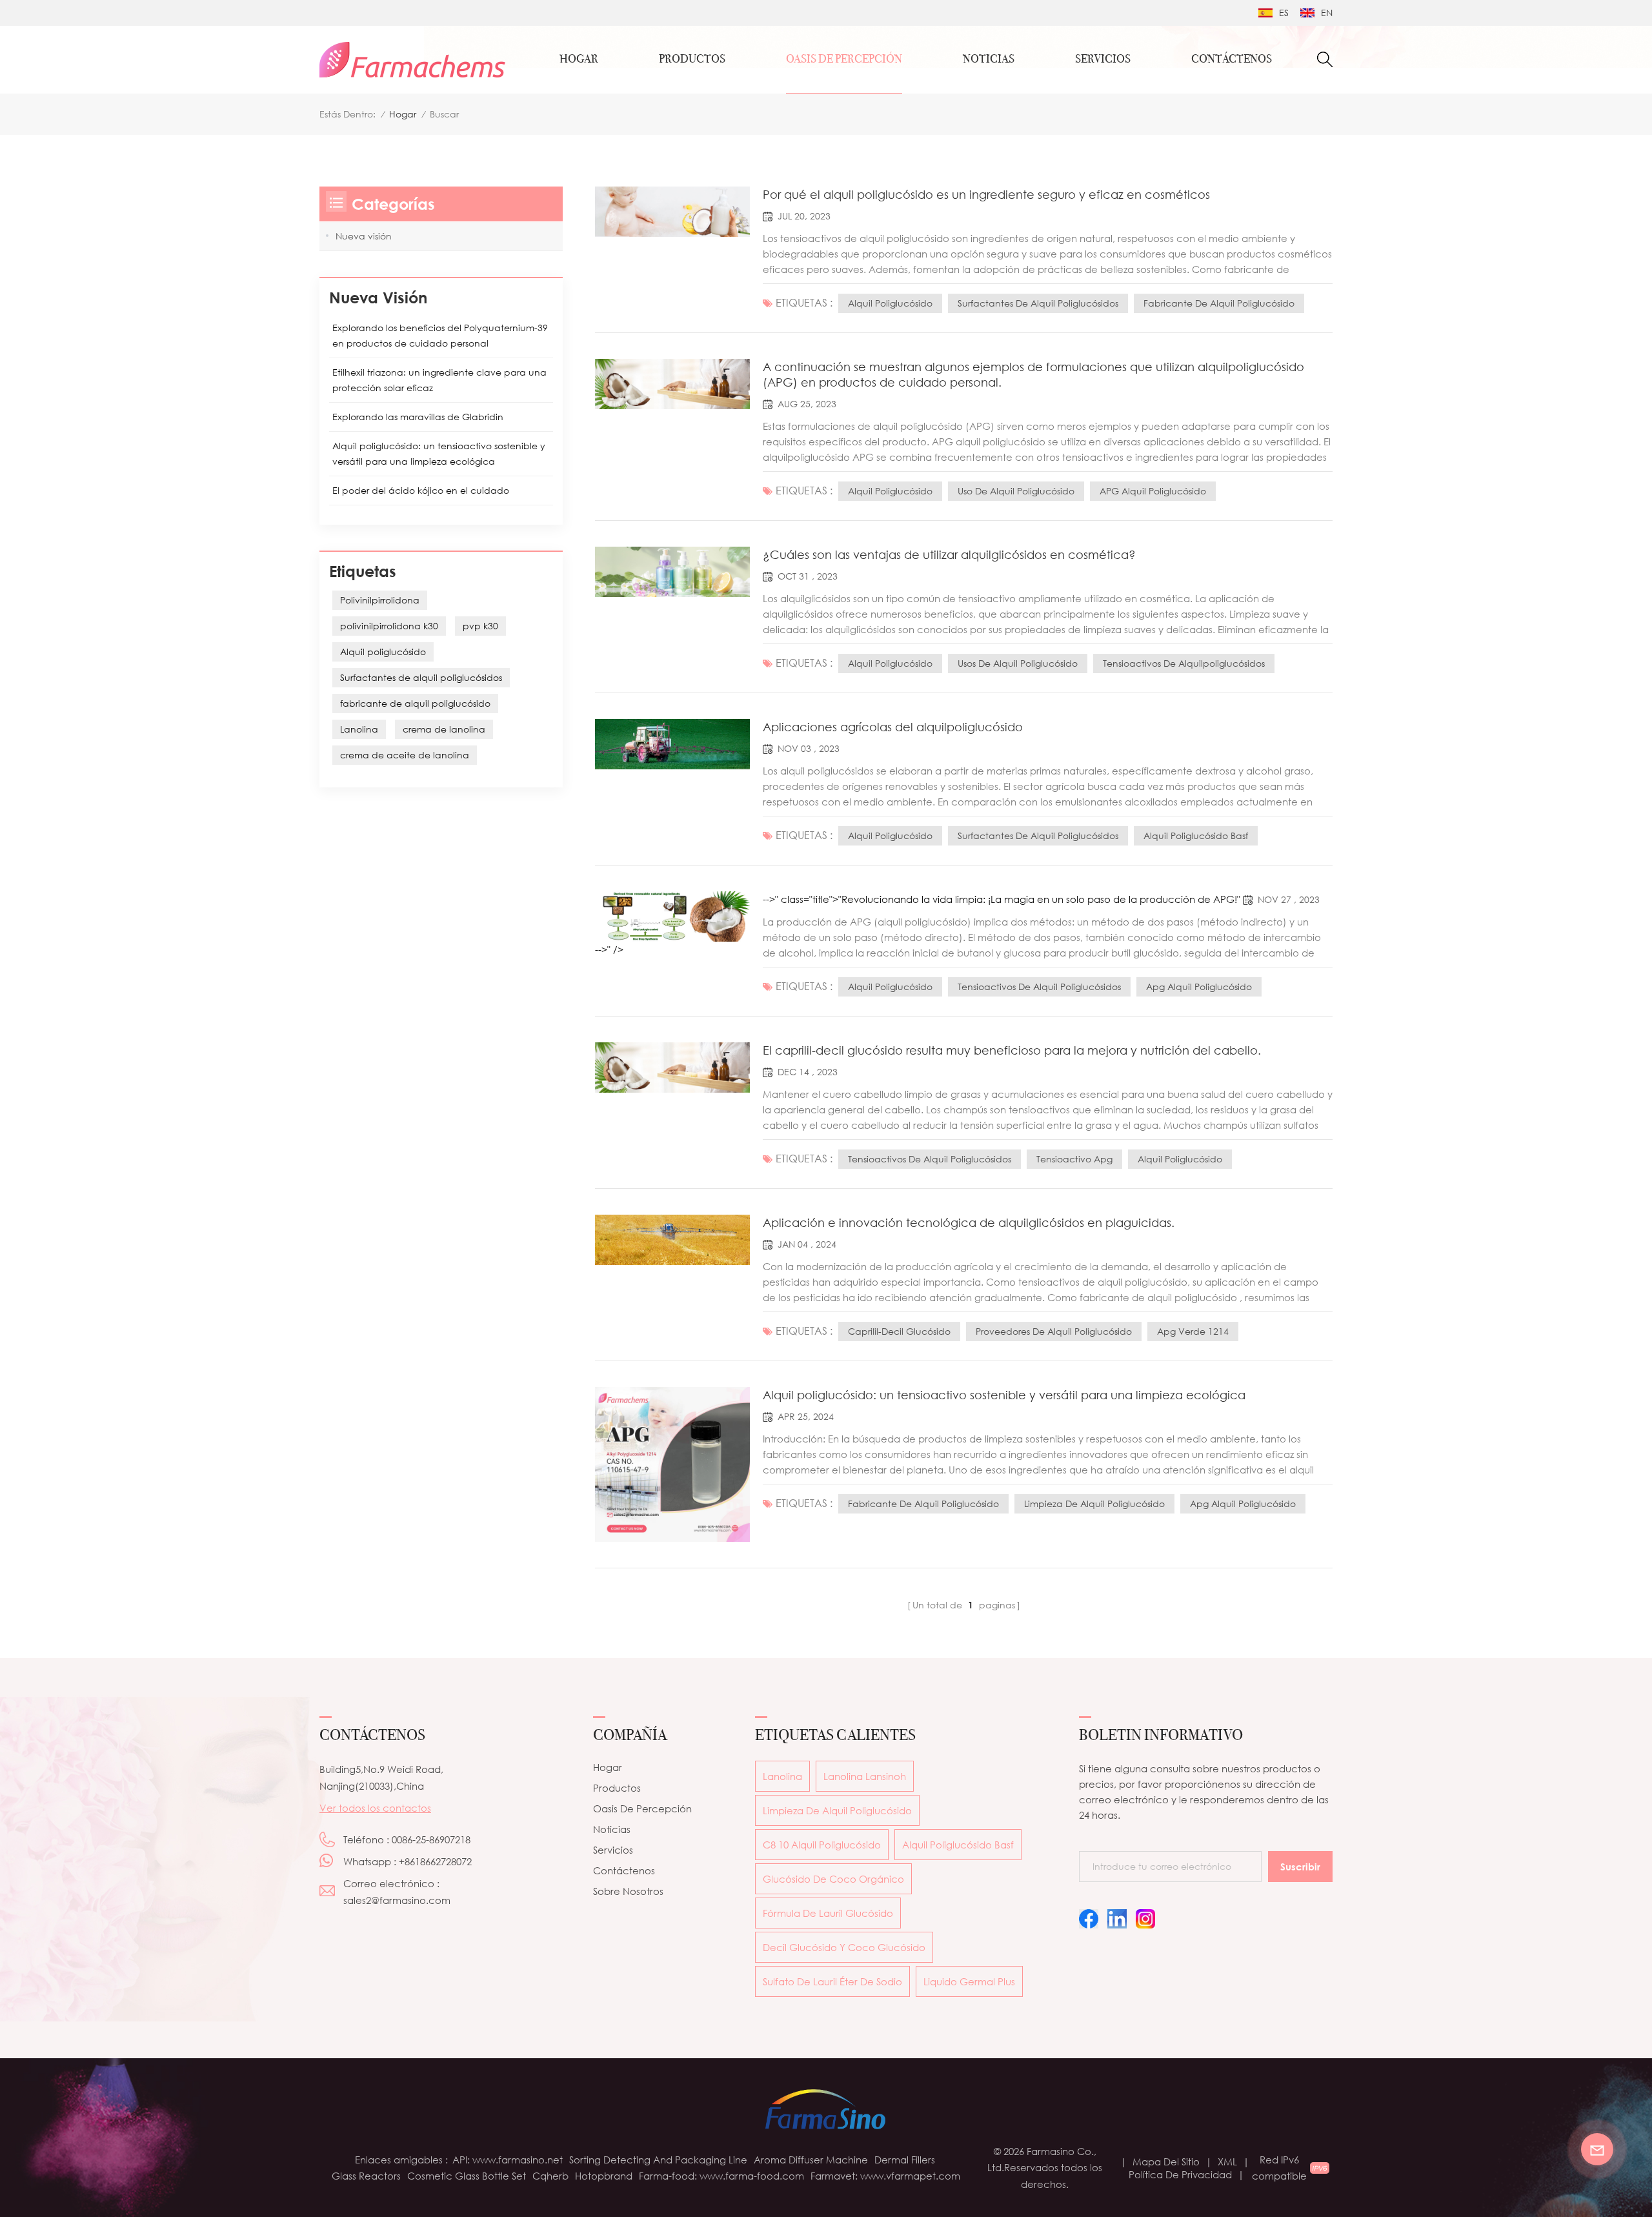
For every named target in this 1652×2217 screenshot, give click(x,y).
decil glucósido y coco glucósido (844, 1947)
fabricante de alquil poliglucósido (1219, 303)
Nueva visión (364, 236)
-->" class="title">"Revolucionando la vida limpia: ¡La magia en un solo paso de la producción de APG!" (1003, 899)
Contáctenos (624, 1870)
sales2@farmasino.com (397, 1900)
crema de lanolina (444, 729)
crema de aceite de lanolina (405, 755)
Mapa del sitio (1166, 2161)
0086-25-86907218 (431, 1839)
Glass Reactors (366, 2176)
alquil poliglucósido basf (1196, 835)
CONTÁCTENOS (1232, 59)
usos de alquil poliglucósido (1018, 663)
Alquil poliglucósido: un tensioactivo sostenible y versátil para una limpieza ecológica (1004, 1395)
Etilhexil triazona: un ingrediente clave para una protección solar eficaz (439, 380)
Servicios (613, 1850)
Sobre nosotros (628, 1891)
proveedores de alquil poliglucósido (1054, 1331)
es (1284, 13)
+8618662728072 (435, 1861)
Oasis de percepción (844, 59)
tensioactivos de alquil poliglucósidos (1039, 987)
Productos (692, 59)
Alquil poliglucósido (890, 303)
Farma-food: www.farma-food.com (721, 2176)
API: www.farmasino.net (508, 2160)
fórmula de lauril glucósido (828, 1913)
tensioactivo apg (1074, 1159)
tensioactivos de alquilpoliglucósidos (1184, 663)
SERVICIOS (1103, 59)
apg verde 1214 (1193, 1331)
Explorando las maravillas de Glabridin (418, 417)
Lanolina (359, 729)
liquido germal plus (969, 1981)
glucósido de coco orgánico (833, 1879)
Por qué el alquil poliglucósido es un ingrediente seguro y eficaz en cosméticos (986, 194)
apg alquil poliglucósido (1199, 987)
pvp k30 (480, 626)
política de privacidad (1180, 2174)
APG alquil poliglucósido (1153, 491)
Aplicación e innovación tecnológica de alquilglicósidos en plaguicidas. (969, 1222)
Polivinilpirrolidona (380, 600)
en (1327, 13)
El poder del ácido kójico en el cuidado (421, 490)
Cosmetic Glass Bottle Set (467, 2176)
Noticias (989, 59)
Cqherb (550, 2176)
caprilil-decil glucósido (899, 1331)
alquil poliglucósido (890, 987)
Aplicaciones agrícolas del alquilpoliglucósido (893, 727)
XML (1227, 2161)
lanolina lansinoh (865, 1776)
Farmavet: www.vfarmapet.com (885, 2176)
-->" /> (609, 949)
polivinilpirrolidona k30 (389, 626)
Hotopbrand (604, 2176)
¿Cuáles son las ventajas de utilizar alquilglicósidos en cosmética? (949, 554)
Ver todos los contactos (375, 1808)
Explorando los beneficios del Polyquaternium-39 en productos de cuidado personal (440, 335)
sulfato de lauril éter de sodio (832, 1981)
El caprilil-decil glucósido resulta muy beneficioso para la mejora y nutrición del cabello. (1012, 1050)
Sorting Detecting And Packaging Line (658, 2160)
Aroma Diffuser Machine (811, 2160)
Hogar (579, 59)
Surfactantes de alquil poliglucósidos (1038, 303)
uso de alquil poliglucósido (1016, 491)
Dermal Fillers (905, 2160)
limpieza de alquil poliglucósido (1094, 1503)
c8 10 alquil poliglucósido (822, 1845)
